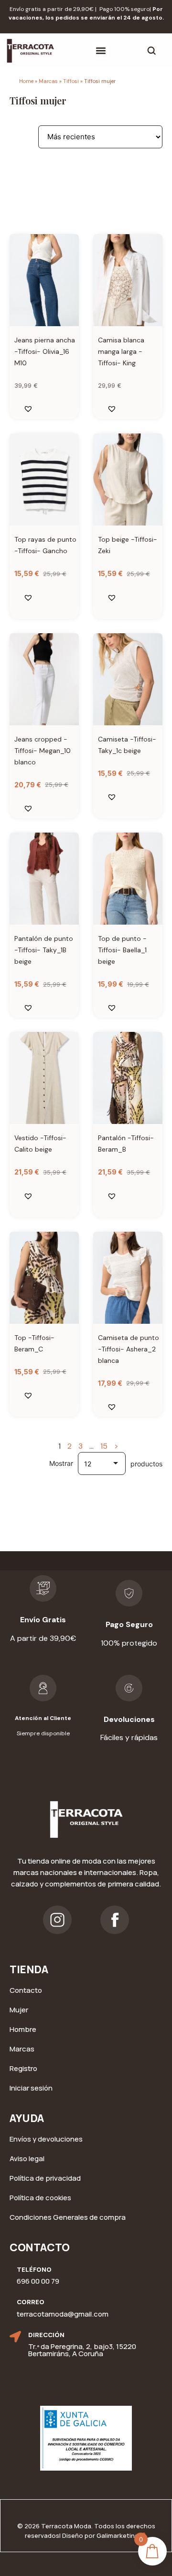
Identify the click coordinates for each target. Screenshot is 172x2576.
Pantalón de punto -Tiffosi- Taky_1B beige (44, 950)
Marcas (48, 81)
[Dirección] (15, 2337)
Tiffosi (71, 81)
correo (31, 2302)
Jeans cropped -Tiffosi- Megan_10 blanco (43, 751)
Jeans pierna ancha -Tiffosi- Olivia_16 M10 (45, 351)
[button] (101, 51)
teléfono (34, 2269)
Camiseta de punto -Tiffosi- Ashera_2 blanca (129, 1349)
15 (104, 1446)
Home (26, 81)
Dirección (46, 2335)
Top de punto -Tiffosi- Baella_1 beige (122, 950)
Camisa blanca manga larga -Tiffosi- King (121, 351)
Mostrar (61, 1463)
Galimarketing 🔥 (122, 2535)
